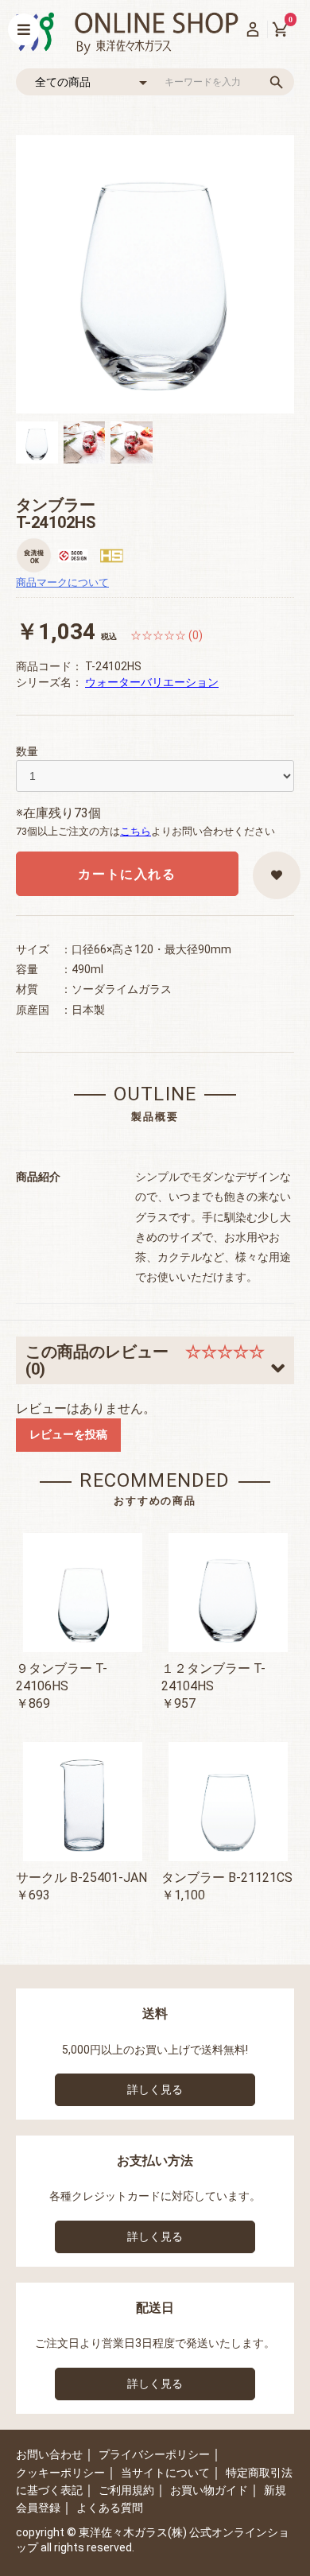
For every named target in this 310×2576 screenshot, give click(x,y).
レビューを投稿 (68, 1434)
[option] (155, 274)
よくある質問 (110, 2508)
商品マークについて (62, 582)
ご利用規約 (126, 2490)
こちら (136, 831)
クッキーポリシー (60, 2473)
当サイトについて (165, 2473)
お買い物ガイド (209, 2490)
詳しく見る (155, 2089)
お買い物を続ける (107, 1304)
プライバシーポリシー (154, 2454)
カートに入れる (127, 874)
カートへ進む (215, 1304)
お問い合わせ (49, 2454)
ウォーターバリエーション (152, 682)
